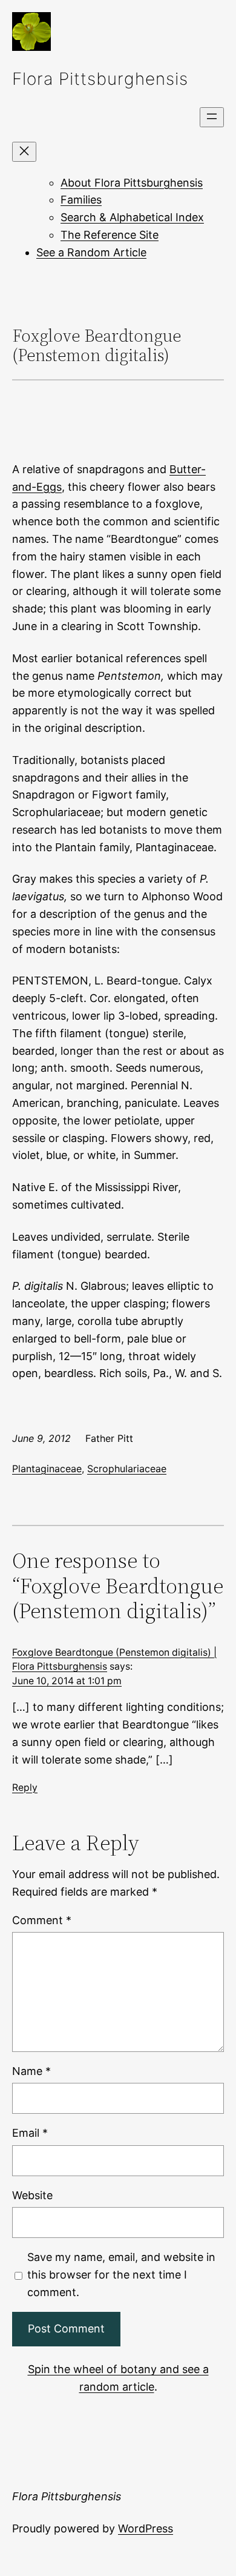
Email (30, 2133)
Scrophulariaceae (127, 1469)
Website (32, 2195)
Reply (25, 1788)
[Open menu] (212, 117)
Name (31, 2071)
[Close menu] (24, 152)
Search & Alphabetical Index (132, 217)
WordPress (146, 2528)
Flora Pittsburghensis (100, 79)
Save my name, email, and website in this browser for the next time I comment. (121, 2275)
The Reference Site (110, 235)
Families (81, 200)
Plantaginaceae (47, 1469)
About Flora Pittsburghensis (132, 183)
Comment (42, 1920)
